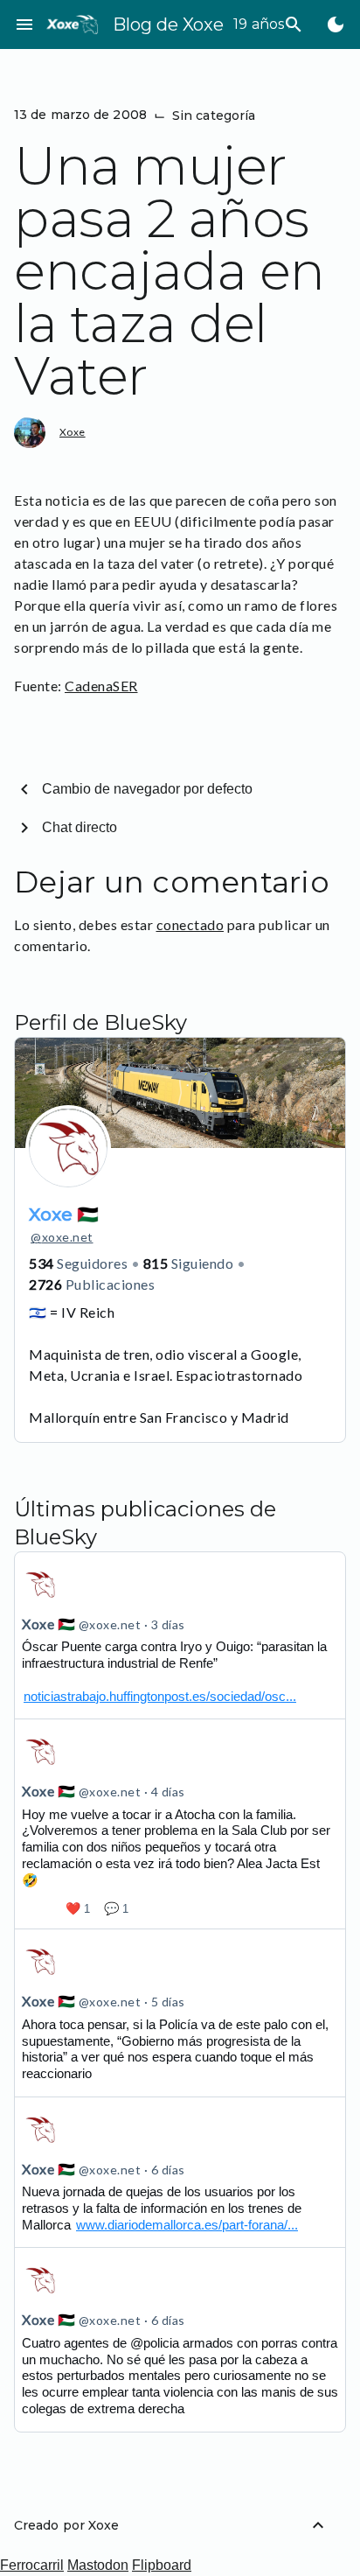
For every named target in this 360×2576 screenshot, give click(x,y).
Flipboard (162, 2565)
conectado (190, 924)
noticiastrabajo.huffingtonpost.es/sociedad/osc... (160, 1696)
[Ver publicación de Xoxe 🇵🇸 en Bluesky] (180, 1635)
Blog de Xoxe (168, 24)
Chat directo (80, 827)
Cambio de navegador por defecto (147, 789)
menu (24, 24)
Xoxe (73, 432)
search (294, 24)
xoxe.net (62, 1237)
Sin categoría (214, 115)
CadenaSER (101, 686)
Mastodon (98, 2565)
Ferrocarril (32, 2565)
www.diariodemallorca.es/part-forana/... (187, 2225)
